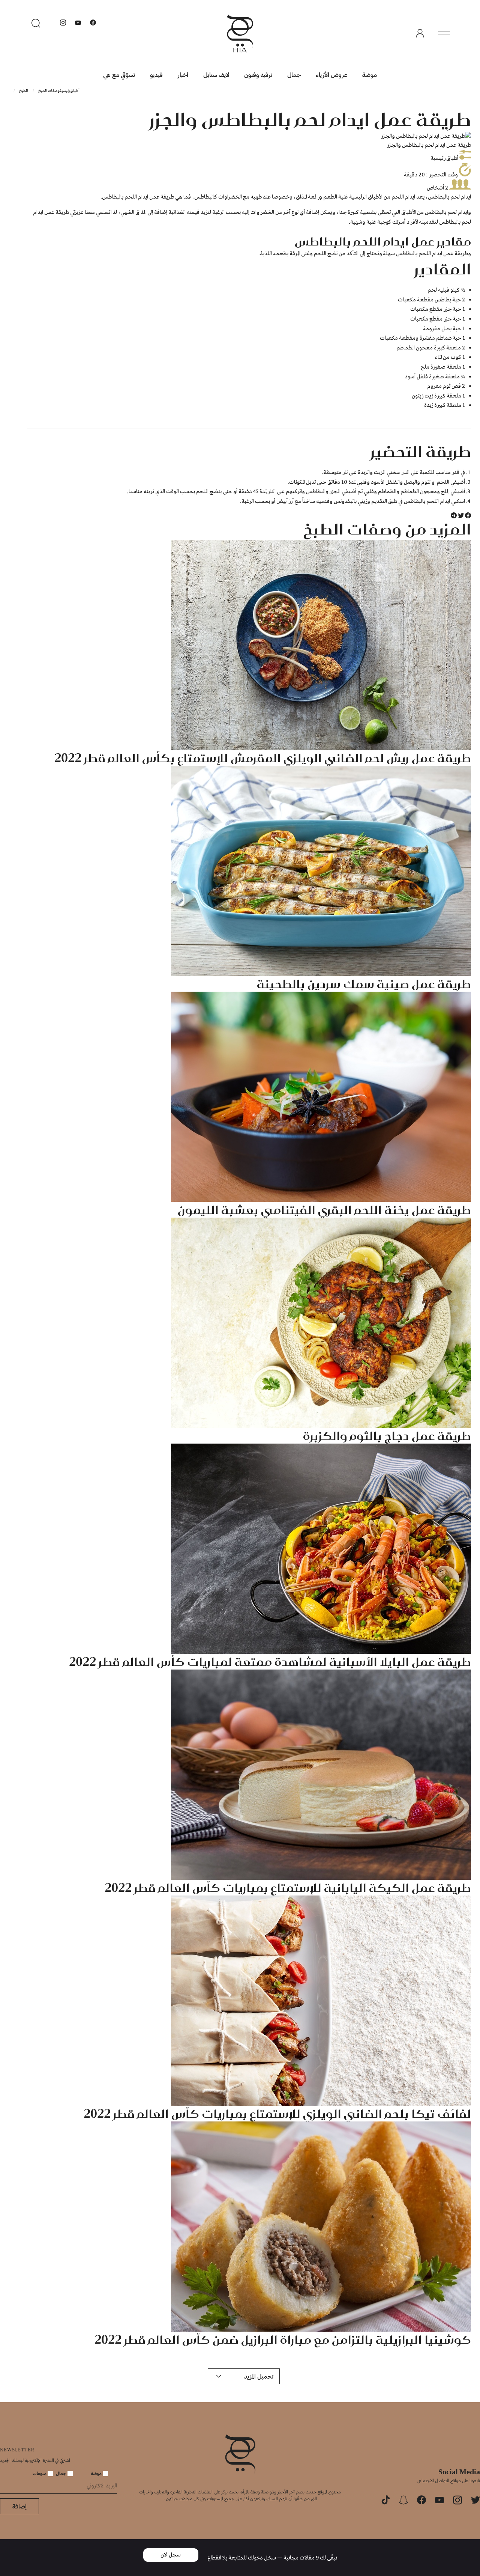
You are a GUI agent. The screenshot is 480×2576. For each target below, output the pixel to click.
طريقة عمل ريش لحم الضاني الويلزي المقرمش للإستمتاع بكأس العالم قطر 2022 (263, 758)
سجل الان (171, 2555)
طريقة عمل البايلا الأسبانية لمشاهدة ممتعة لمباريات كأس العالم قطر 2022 (270, 1662)
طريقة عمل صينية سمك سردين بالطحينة (364, 984)
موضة (370, 75)
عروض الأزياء (331, 75)
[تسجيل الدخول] (420, 33)
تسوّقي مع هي (119, 75)
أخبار (183, 75)
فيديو (156, 75)
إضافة (19, 2506)
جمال (294, 75)
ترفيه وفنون (258, 75)
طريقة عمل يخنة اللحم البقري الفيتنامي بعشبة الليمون (324, 1210)
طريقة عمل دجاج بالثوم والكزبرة (387, 1436)
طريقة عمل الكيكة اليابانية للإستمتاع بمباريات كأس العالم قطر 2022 (288, 1888)
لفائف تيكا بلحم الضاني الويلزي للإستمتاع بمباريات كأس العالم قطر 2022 (277, 2114)
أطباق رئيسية (70, 91)
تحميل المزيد (259, 2376)
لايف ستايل (216, 75)
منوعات (40, 2473)
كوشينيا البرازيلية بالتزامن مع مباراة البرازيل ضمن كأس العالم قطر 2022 (283, 2340)
